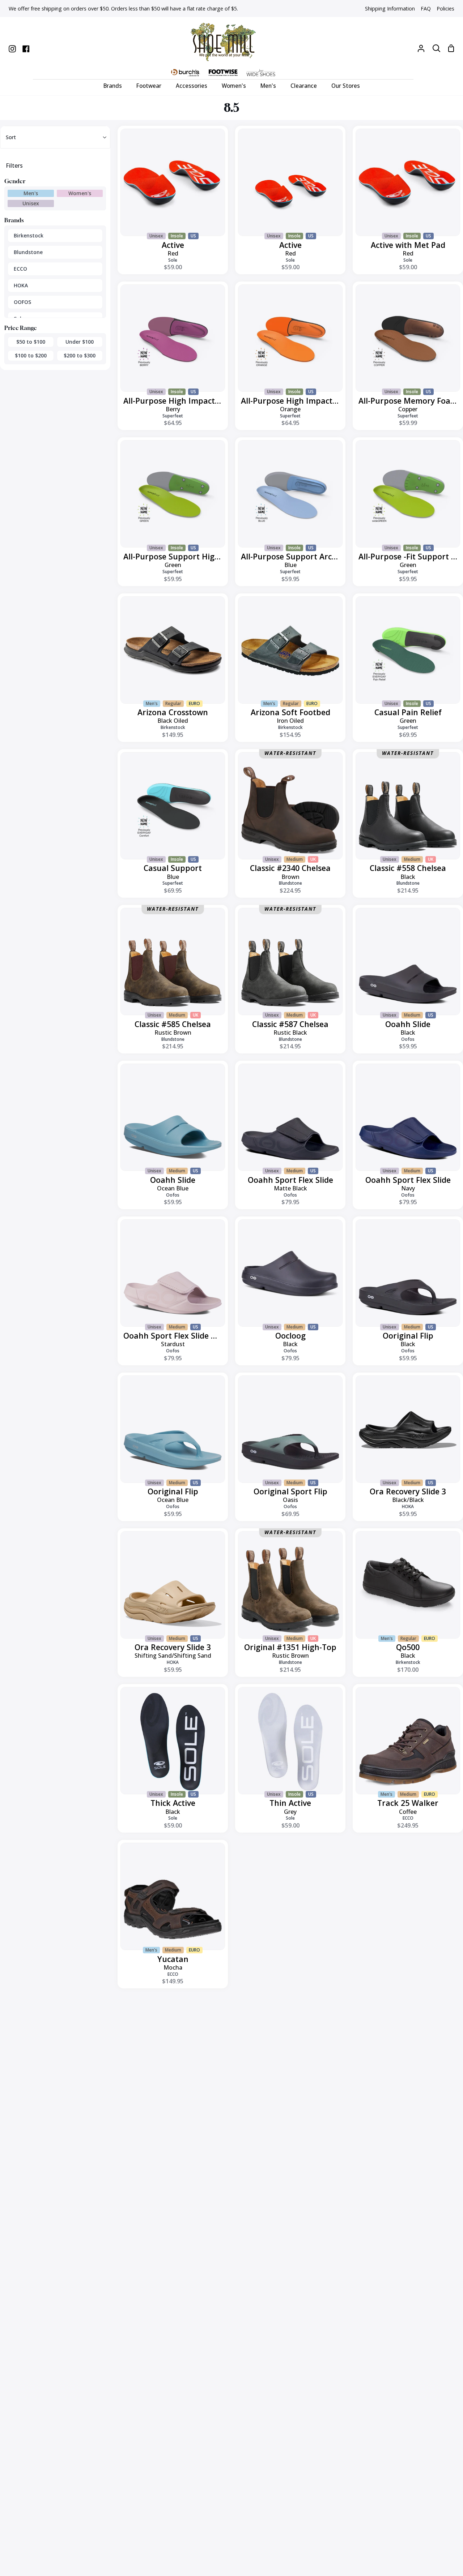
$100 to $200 (31, 355)
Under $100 (80, 342)
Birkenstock (29, 235)
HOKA (21, 285)
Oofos (408, 1039)
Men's (31, 193)
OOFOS (22, 302)
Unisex (31, 203)
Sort (11, 137)
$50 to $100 (31, 342)
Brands (14, 220)
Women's (80, 193)
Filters (14, 166)
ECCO (20, 269)
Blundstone (28, 252)
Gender (15, 181)
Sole (173, 260)
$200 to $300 (80, 355)
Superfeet (173, 416)
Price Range (21, 328)
